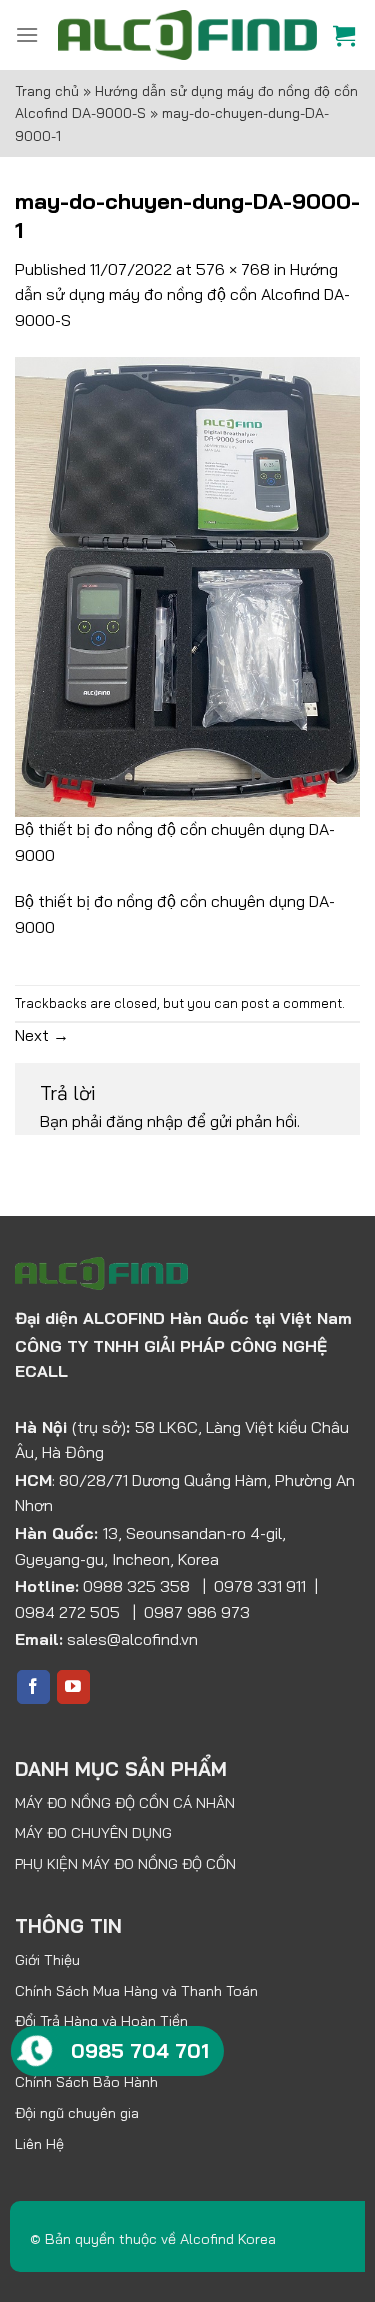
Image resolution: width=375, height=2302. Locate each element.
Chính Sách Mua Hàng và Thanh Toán (136, 1991)
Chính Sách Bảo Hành (86, 2082)
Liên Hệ (39, 2144)
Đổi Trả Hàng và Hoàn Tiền (101, 2021)
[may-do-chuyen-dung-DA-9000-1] (187, 585)
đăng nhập (144, 1121)
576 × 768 (233, 269)
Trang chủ (47, 91)
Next (42, 1035)
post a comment (291, 1003)
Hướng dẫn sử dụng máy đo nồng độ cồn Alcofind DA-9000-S (182, 294)
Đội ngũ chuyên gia (77, 2113)
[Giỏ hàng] (346, 35)
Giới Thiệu (47, 1960)
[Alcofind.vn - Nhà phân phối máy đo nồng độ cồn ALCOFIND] (188, 35)
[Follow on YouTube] (73, 1687)
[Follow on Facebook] (33, 1687)
